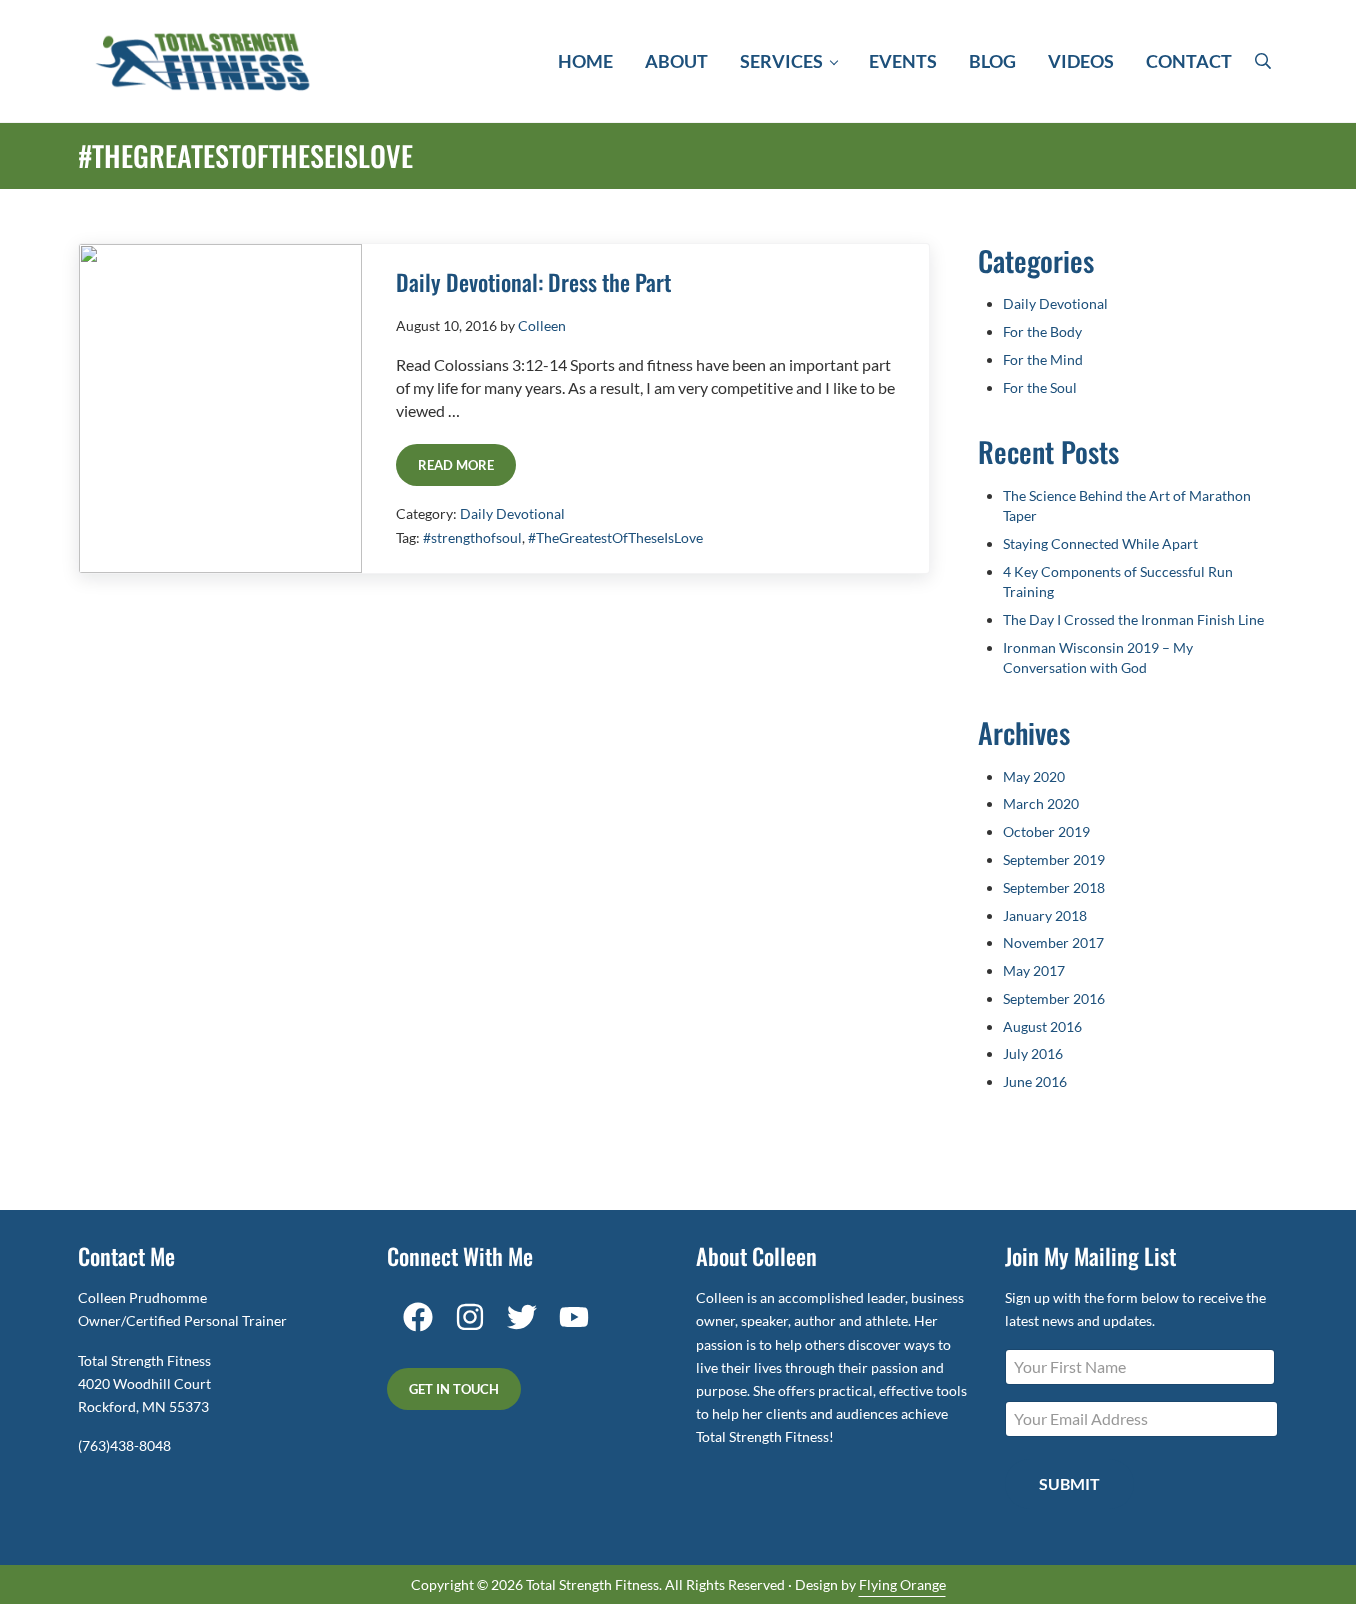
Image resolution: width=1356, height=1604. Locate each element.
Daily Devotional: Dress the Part (533, 282)
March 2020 (1041, 803)
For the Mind (1043, 359)
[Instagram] (475, 1317)
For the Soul (1040, 387)
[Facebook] (418, 1317)
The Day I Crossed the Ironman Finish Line (1133, 619)
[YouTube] (579, 1317)
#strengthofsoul (472, 537)
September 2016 (1054, 998)
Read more (467, 468)
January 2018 (1045, 915)
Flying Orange (902, 1584)
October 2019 (1046, 831)
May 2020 (1034, 776)
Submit (1069, 1483)
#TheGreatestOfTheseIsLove (615, 537)
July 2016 (1033, 1053)
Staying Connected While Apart (1100, 543)
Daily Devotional (512, 513)
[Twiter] (527, 1317)
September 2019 (1054, 859)
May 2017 (1034, 970)
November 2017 (1053, 942)
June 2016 (1035, 1081)
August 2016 (1042, 1026)
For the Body (1042, 331)
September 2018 (1054, 887)
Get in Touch (454, 1389)
